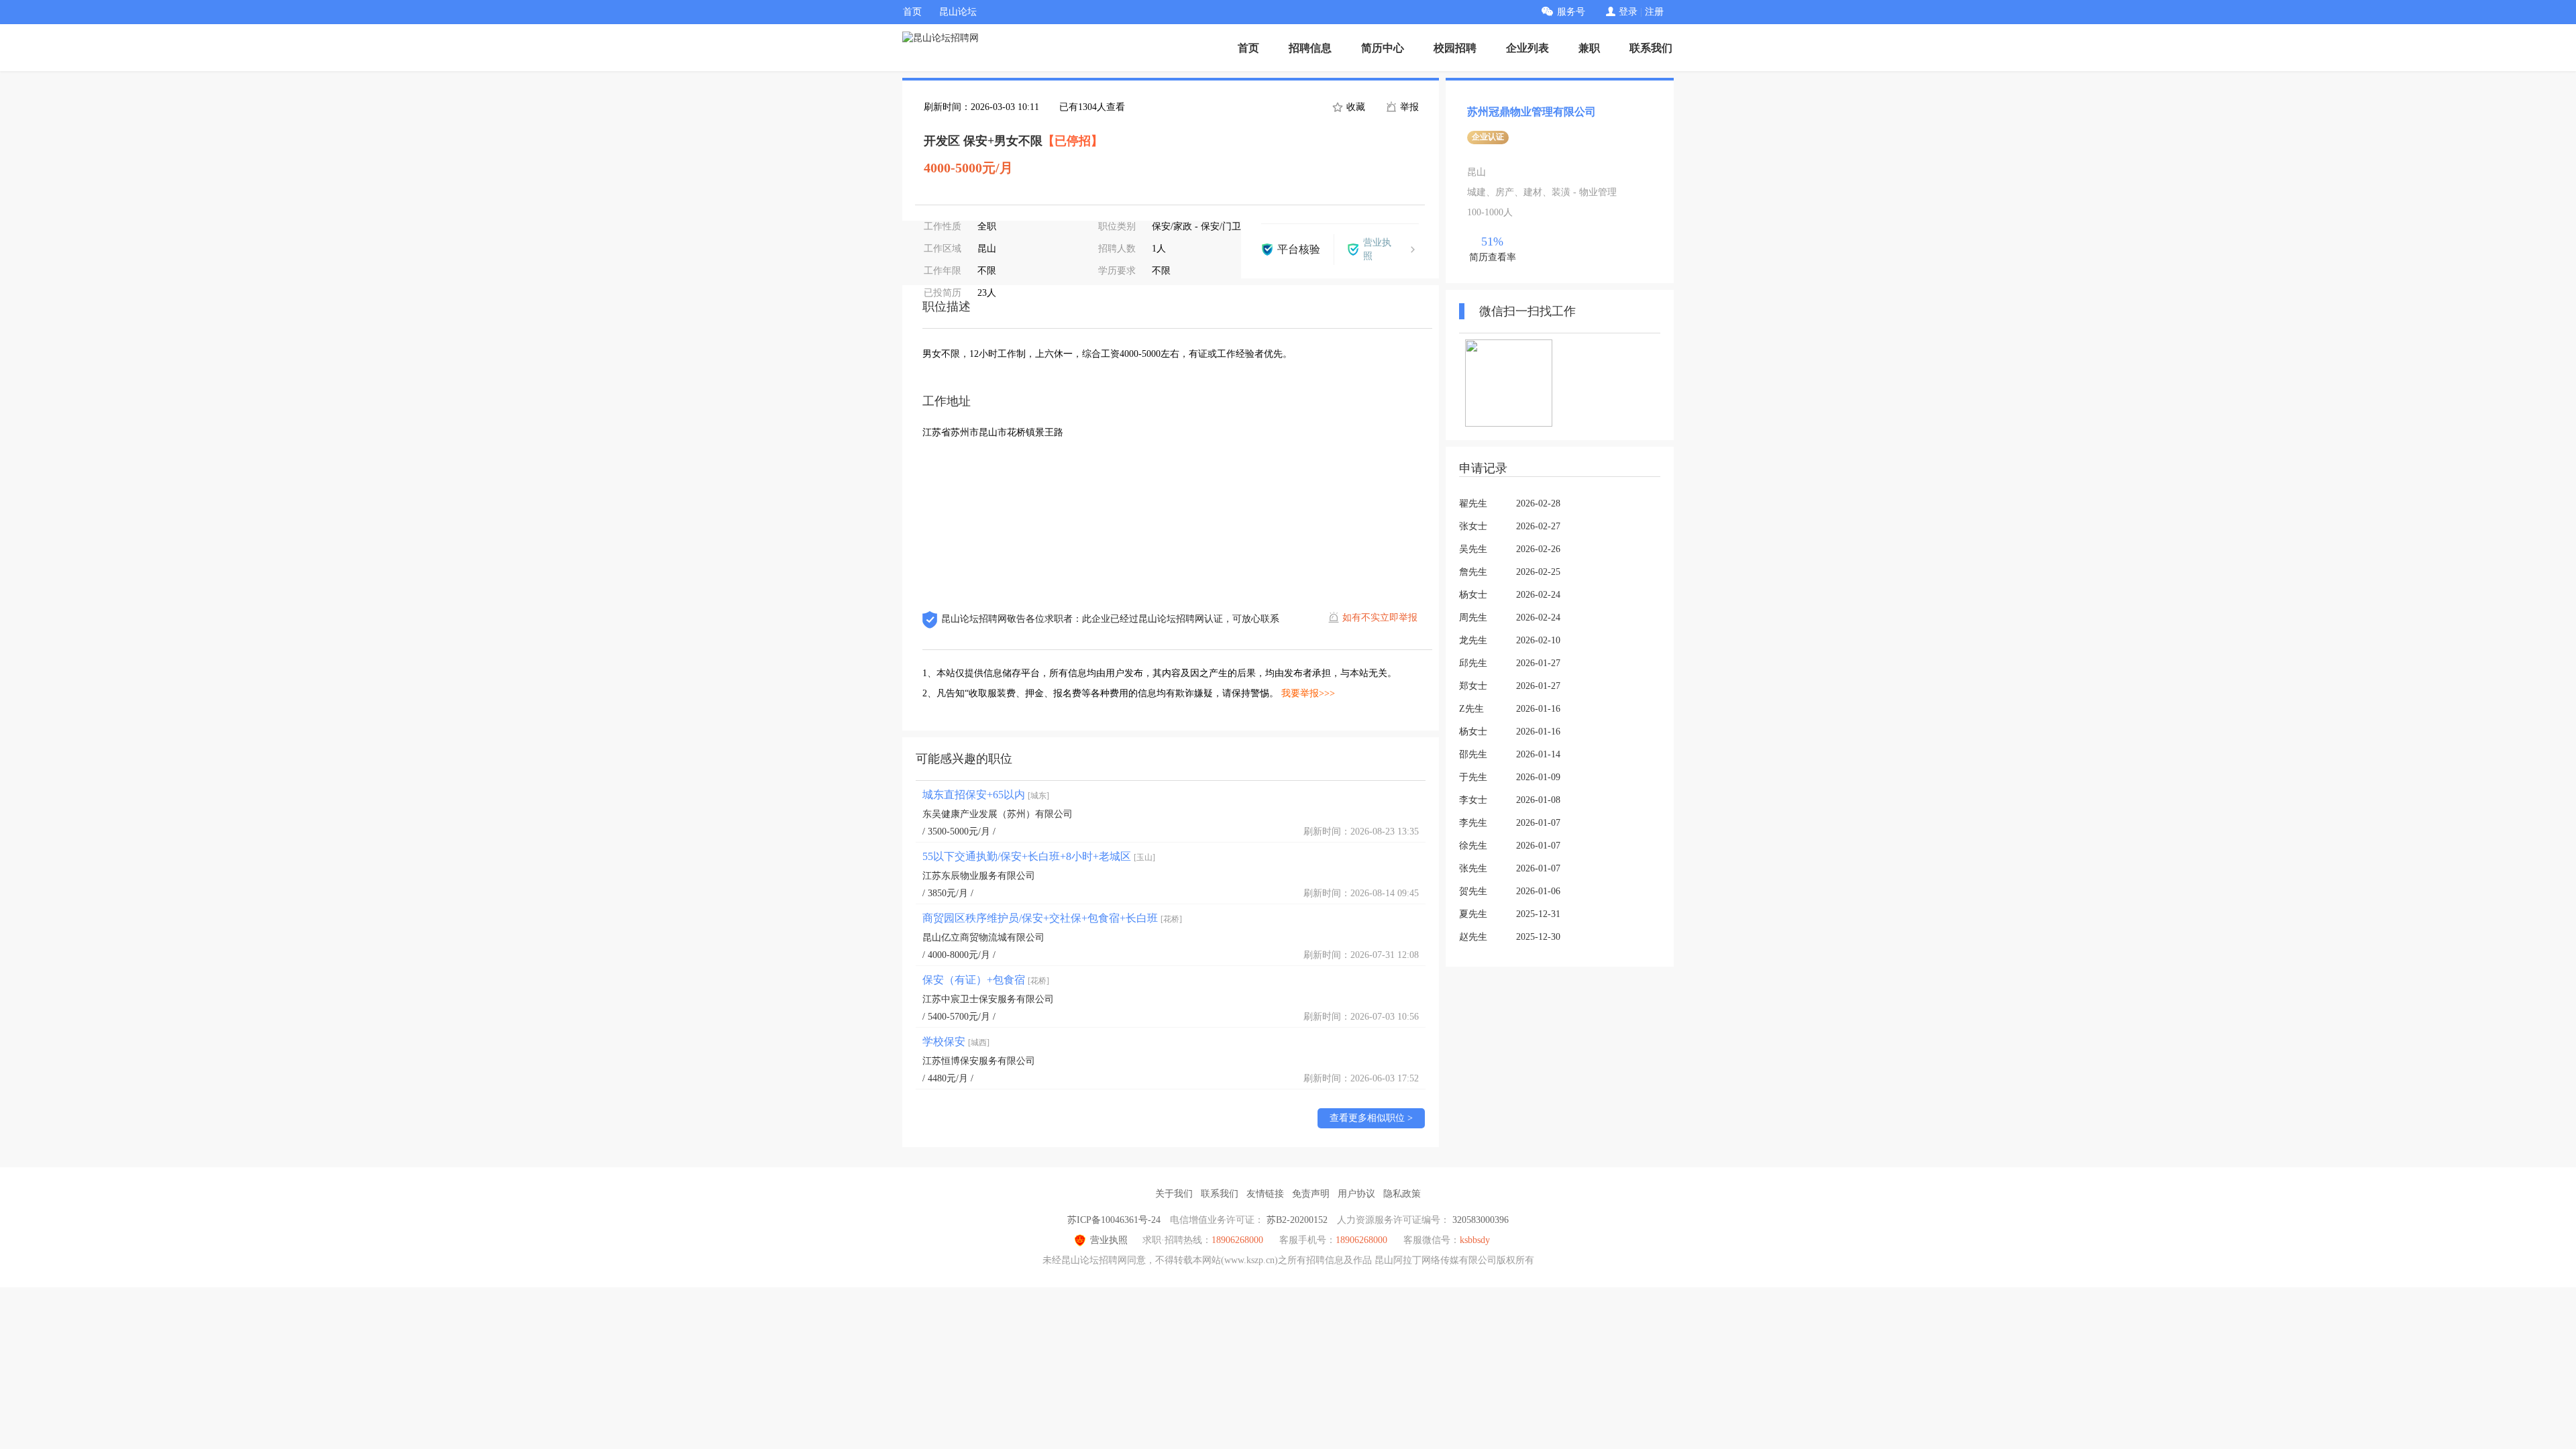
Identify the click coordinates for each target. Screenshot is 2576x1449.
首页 (912, 12)
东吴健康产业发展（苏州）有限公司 (998, 814)
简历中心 (1383, 48)
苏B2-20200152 (1297, 1220)
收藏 (1354, 107)
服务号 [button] (1571, 12)
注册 (1654, 12)
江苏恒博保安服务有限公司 (979, 1061)
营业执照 (1109, 1240)
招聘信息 (1310, 48)
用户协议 (1356, 1194)
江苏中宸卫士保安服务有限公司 (988, 999)
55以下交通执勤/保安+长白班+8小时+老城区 (1039, 856)
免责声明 (1311, 1194)
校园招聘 (1455, 48)
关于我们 (1174, 1194)
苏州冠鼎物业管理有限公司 (1532, 112)
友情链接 (1265, 1194)
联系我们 (1651, 48)
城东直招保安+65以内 (986, 795)
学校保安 (956, 1041)
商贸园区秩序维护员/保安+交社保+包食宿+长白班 (1052, 918)
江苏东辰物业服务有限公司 (979, 876)
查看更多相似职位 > (1371, 1118)
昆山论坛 (958, 12)
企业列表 (1527, 48)
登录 (1628, 12)
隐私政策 (1402, 1194)
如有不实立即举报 (1380, 618)
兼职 (1589, 48)
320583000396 (1481, 1220)
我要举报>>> (1308, 693)
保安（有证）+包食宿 (986, 980)
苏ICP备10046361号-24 (1114, 1220)
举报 (1408, 107)
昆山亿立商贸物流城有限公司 (983, 937)
